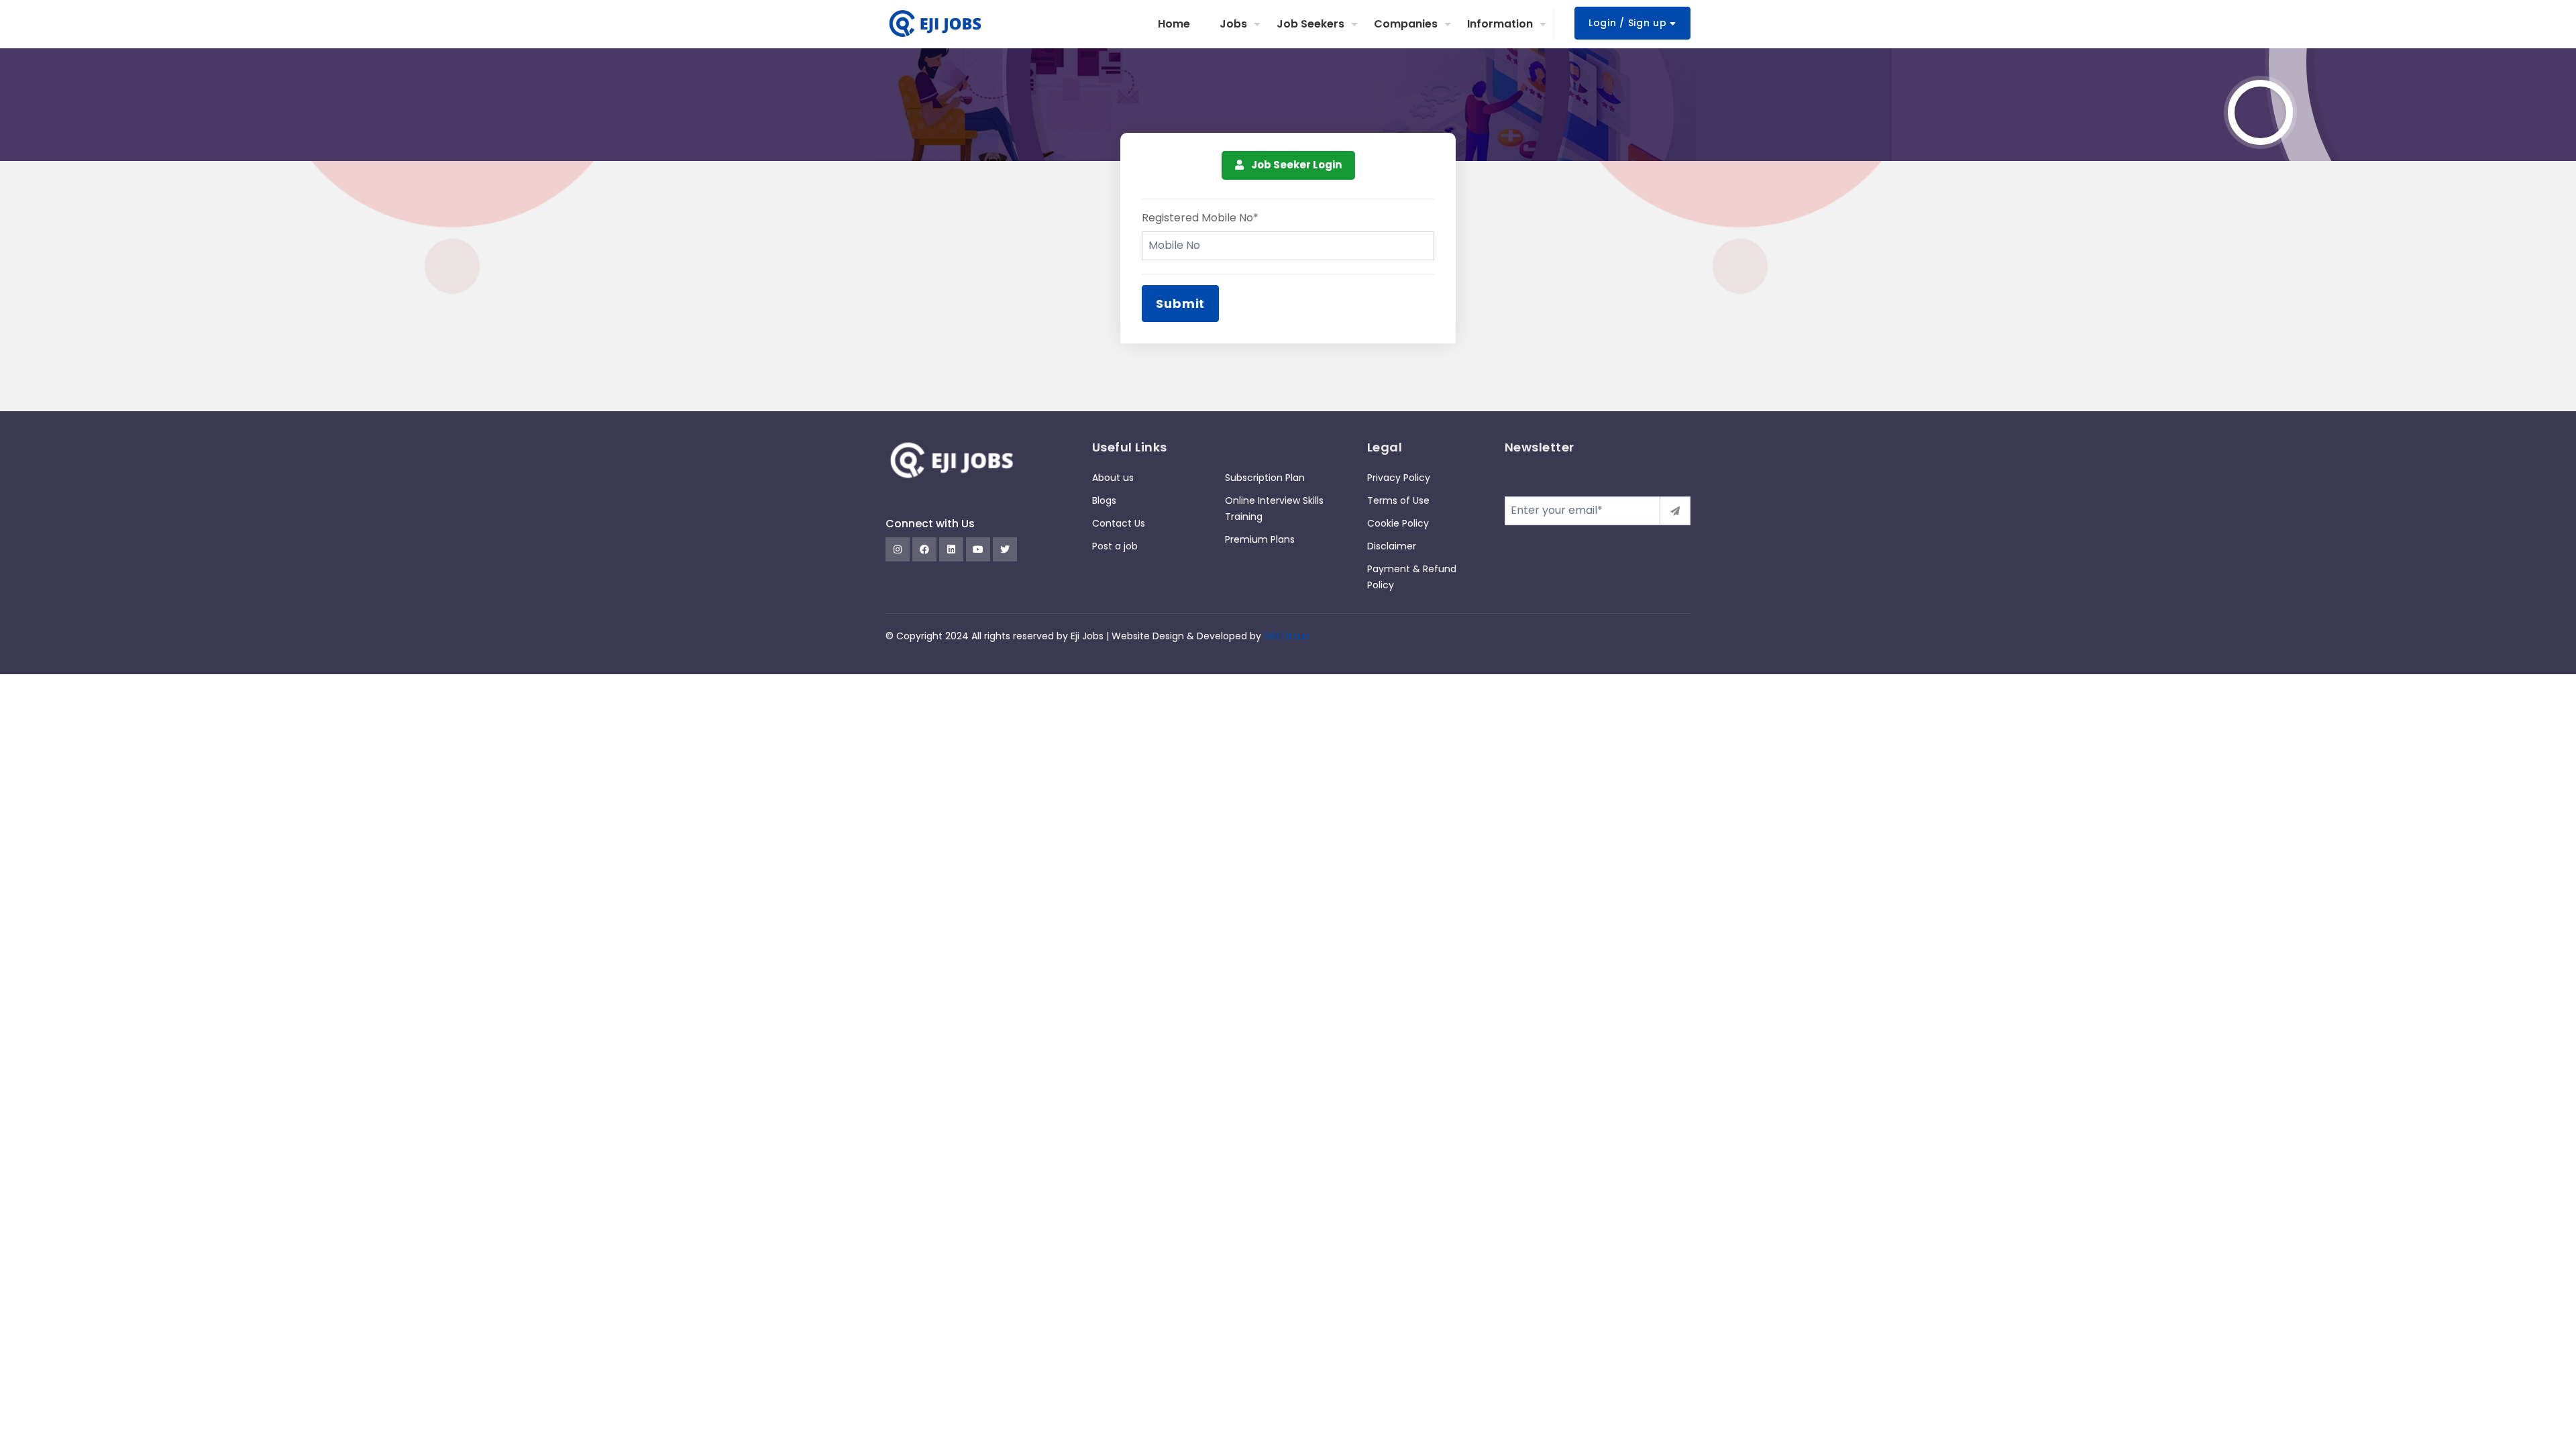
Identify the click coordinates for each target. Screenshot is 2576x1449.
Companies (1406, 24)
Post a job (1115, 546)
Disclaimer (1392, 546)
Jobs (1233, 24)
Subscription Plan (1265, 478)
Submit (1180, 304)
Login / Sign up (1629, 23)
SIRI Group (1287, 636)
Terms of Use (1398, 500)
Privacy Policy (1399, 478)
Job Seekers (1310, 24)
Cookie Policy (1398, 523)
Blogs (1104, 500)
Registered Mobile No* (1200, 218)
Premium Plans (1260, 539)
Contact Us (1119, 523)
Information (1500, 24)
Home (1174, 24)
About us (1113, 478)
